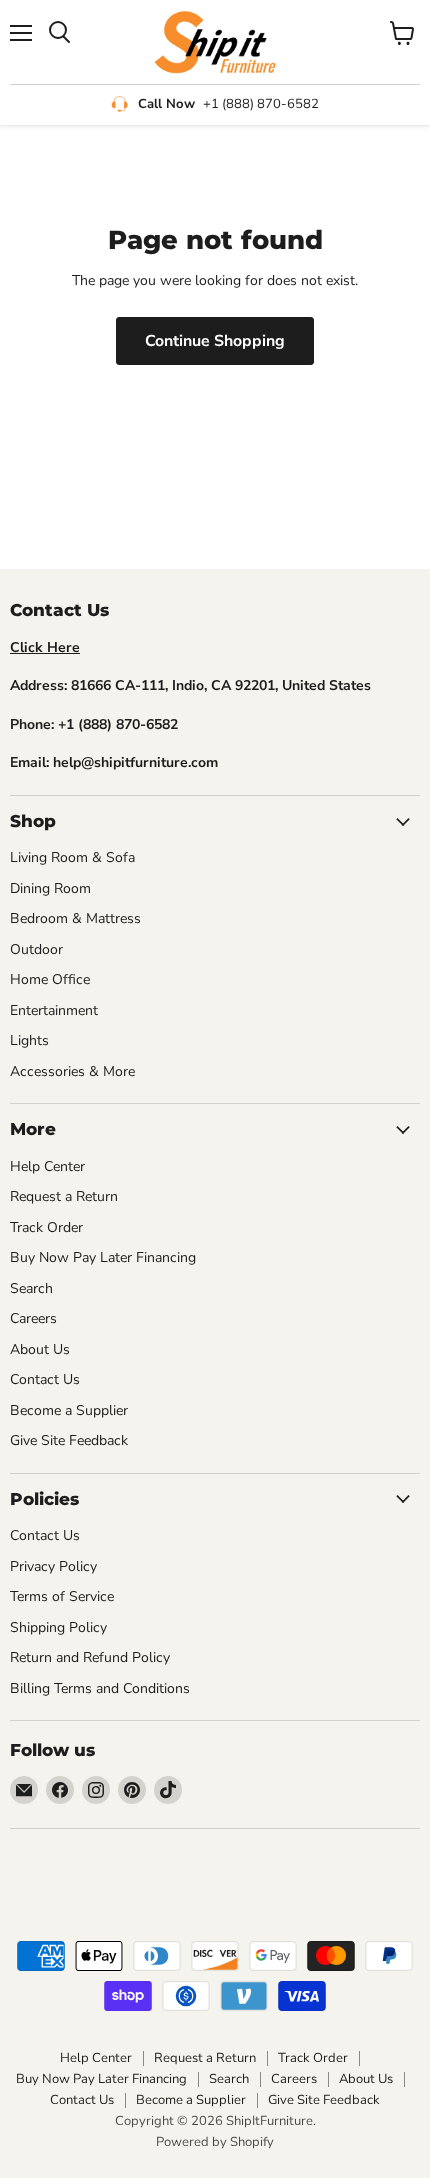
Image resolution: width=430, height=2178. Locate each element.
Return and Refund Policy (90, 1657)
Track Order (46, 1227)
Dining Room (50, 888)
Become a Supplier (69, 1410)
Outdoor (36, 949)
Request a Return (64, 1196)
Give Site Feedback (69, 1440)
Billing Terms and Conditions (100, 1688)
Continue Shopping (215, 341)
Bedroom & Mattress (75, 918)
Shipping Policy (58, 1627)
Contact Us (45, 1379)
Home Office (50, 979)
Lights (29, 1040)
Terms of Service (62, 1596)
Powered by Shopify (215, 2142)
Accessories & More (72, 1071)
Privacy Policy (53, 1566)
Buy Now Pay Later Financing (103, 1257)
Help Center (47, 1166)
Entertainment (54, 1010)
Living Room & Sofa (72, 857)
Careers (33, 1318)
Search (31, 1288)
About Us (40, 1349)
